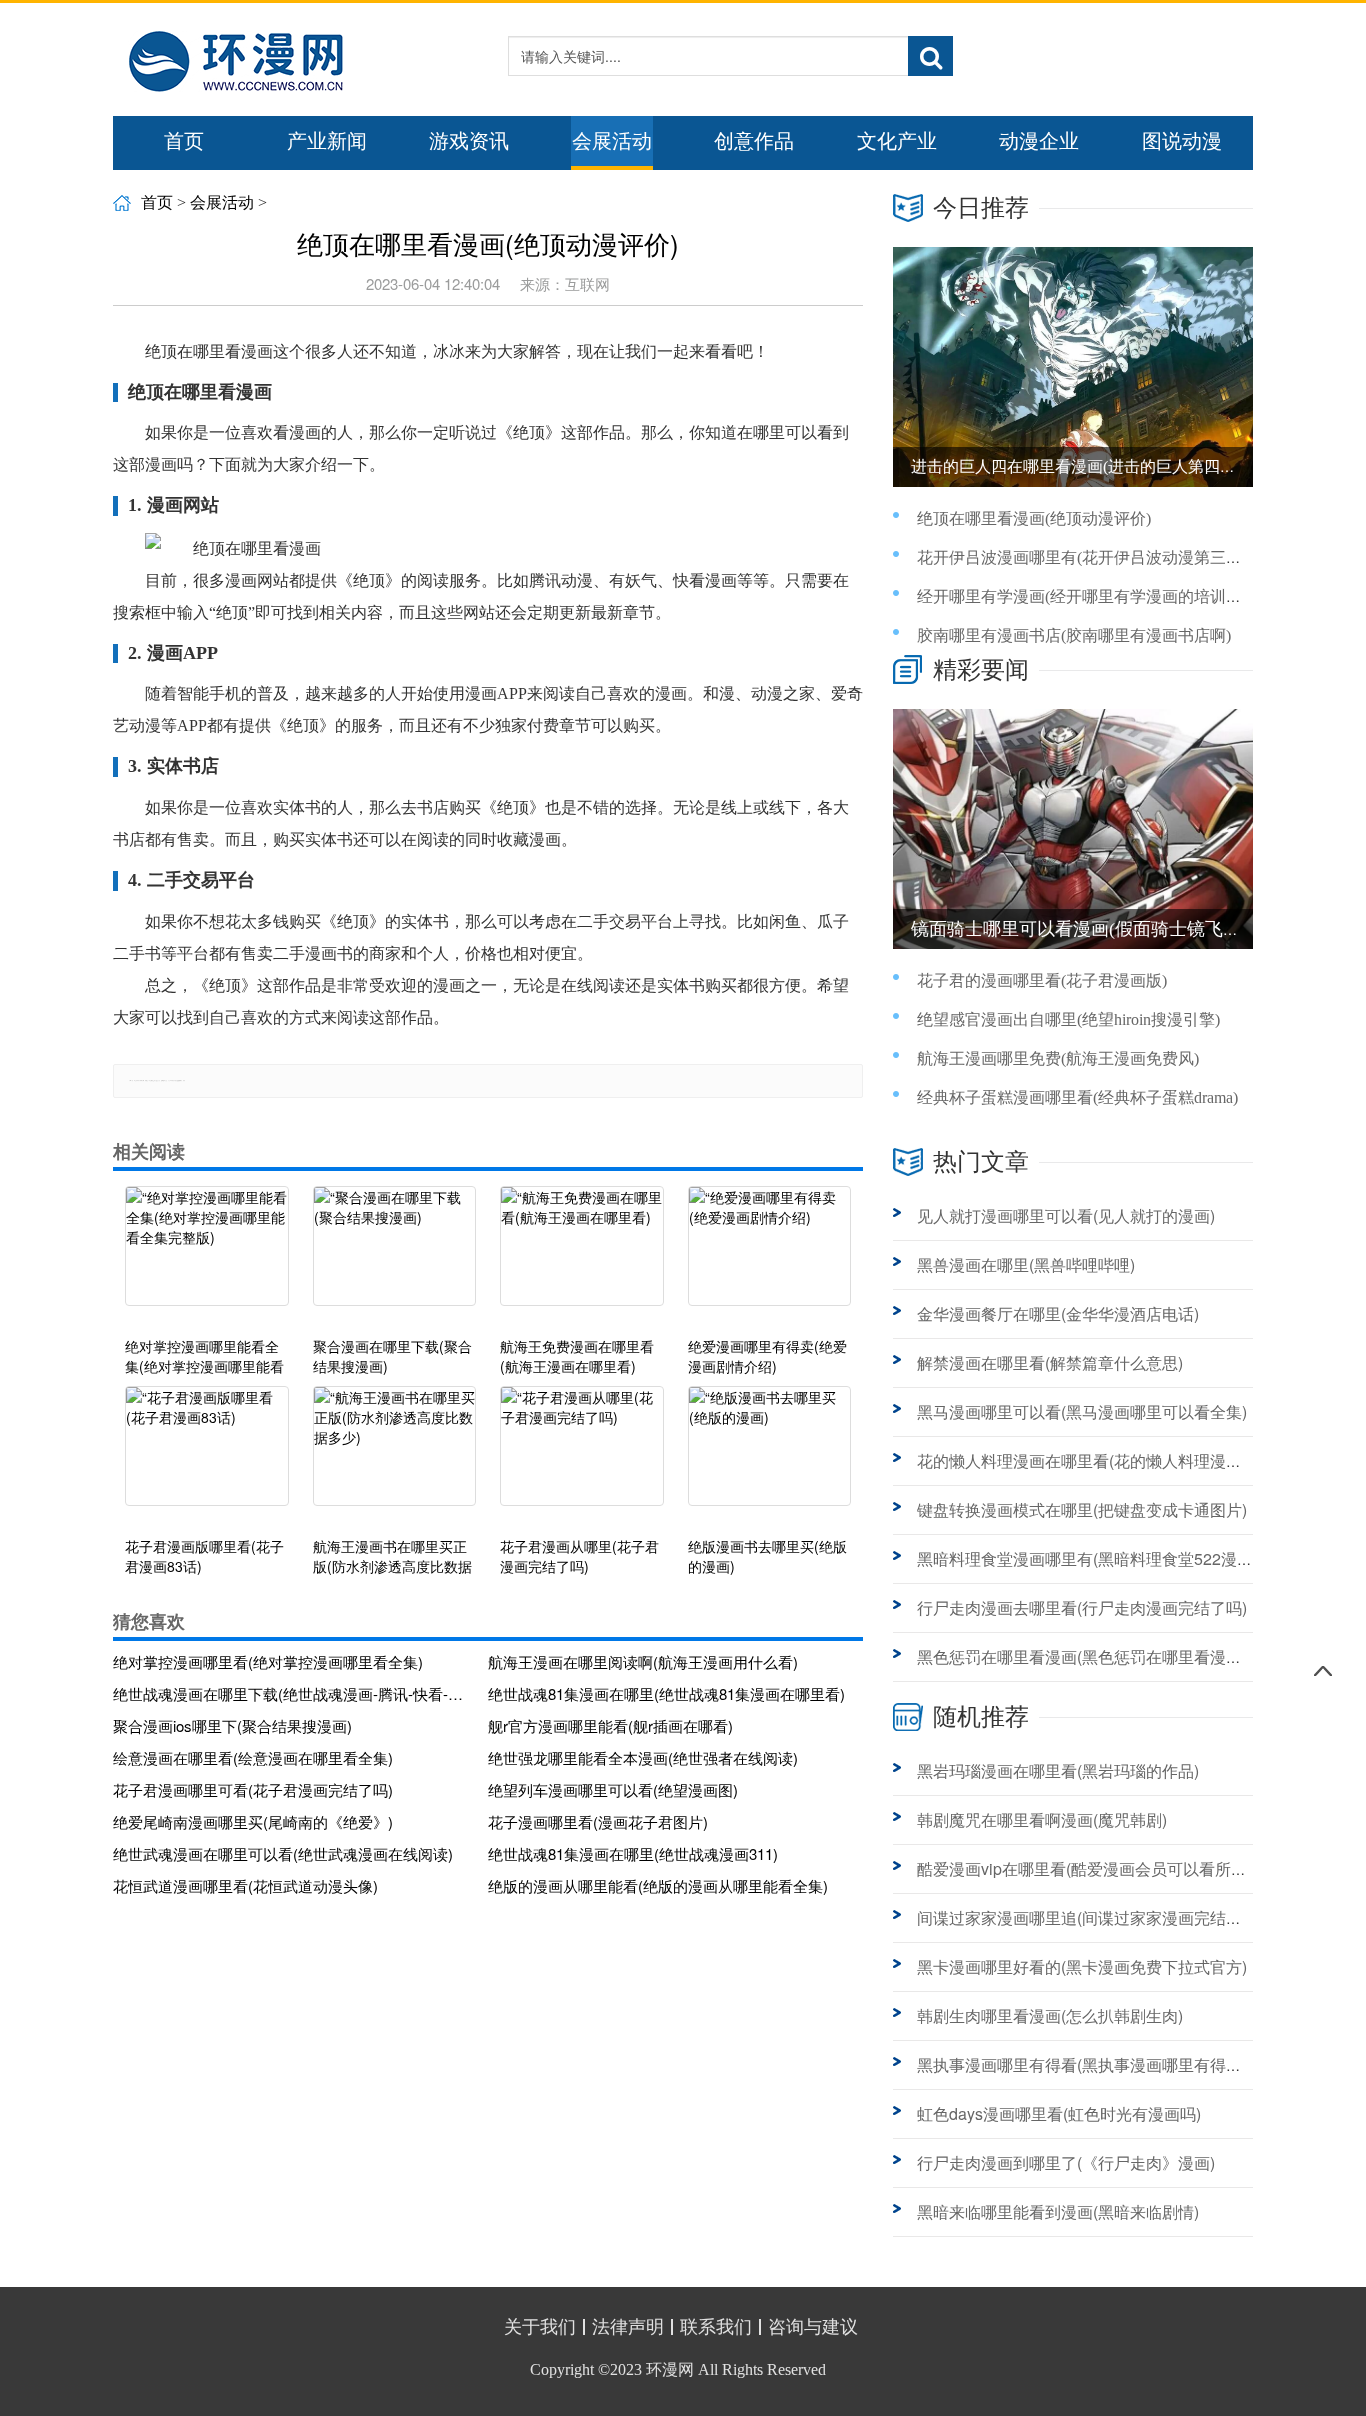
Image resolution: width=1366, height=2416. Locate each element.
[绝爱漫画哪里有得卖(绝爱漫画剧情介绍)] (770, 1256)
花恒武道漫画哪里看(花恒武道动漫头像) (245, 1885)
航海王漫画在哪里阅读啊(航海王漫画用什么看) (643, 1661)
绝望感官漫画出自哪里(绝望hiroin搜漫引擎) (1068, 1019)
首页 (184, 141)
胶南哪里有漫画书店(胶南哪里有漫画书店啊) (1074, 635)
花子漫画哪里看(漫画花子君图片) (598, 1821)
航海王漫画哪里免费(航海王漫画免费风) (1058, 1058)
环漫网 (670, 2369)
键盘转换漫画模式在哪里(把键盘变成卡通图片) (1082, 1509)
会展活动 (612, 141)
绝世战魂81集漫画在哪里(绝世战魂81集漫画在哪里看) (666, 1693)
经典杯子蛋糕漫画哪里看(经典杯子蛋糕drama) (1077, 1097)
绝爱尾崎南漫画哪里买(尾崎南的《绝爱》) (253, 1821)
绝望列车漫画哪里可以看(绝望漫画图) (613, 1789)
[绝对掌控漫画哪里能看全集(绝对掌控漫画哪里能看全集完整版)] (207, 1256)
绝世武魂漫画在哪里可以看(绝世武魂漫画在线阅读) (283, 1853)
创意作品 (754, 141)
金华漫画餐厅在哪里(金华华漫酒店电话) (1058, 1313)
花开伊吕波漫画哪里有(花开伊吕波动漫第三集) (1082, 557)
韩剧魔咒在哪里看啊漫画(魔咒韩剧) (1042, 1819)
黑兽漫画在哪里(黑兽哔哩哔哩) (1026, 1264)
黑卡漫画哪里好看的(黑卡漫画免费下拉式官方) (1082, 1966)
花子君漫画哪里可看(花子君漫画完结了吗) (253, 1789)
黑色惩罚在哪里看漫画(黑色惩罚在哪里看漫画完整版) (1106, 1656)
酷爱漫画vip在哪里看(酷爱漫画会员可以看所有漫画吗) (1108, 1868)
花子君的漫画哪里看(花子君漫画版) (1042, 980)
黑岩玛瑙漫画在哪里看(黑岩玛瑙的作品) (1058, 1770)
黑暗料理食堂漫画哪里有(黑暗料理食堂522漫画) (1087, 1558)
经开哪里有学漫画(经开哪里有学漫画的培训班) (1082, 596)
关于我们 (540, 2327)
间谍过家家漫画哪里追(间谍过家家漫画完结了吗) (1090, 1917)
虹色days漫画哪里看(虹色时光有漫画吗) (1059, 2113)
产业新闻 (327, 141)
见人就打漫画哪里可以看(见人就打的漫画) (1066, 1215)
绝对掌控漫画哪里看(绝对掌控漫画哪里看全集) (268, 1661)
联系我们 (716, 2327)
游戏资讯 (469, 141)
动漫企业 (1039, 141)
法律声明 (628, 2327)
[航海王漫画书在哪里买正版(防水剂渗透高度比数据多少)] (395, 1456)
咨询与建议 (813, 2327)
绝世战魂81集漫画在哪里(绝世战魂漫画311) (633, 1853)
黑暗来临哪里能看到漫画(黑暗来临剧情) (1058, 2211)
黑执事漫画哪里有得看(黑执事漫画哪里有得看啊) (1090, 2064)
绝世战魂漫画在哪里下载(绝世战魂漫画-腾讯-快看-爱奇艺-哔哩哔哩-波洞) (293, 1693)
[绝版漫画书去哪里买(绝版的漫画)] (770, 1456)
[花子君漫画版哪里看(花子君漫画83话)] (207, 1456)
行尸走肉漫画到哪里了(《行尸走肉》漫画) (1066, 2162)
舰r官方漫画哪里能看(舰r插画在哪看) (610, 1725)
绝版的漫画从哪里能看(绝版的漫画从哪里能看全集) (658, 1885)
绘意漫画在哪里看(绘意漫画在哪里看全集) (253, 1757)
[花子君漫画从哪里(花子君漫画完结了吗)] (582, 1456)
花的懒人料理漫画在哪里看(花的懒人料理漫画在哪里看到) (1122, 1460)
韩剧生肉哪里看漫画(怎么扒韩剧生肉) (1050, 2015)
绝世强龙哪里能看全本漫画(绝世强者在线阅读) (643, 1757)
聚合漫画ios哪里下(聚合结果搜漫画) (232, 1725)
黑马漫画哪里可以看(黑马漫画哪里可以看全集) (1082, 1411)
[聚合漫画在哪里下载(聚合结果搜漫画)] (395, 1256)
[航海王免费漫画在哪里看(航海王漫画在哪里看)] (582, 1256)
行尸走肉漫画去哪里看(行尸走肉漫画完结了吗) (1082, 1607)
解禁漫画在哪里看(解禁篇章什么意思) (1050, 1362)
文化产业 (897, 141)
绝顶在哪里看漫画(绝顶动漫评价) (1034, 518)
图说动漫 (1182, 141)
